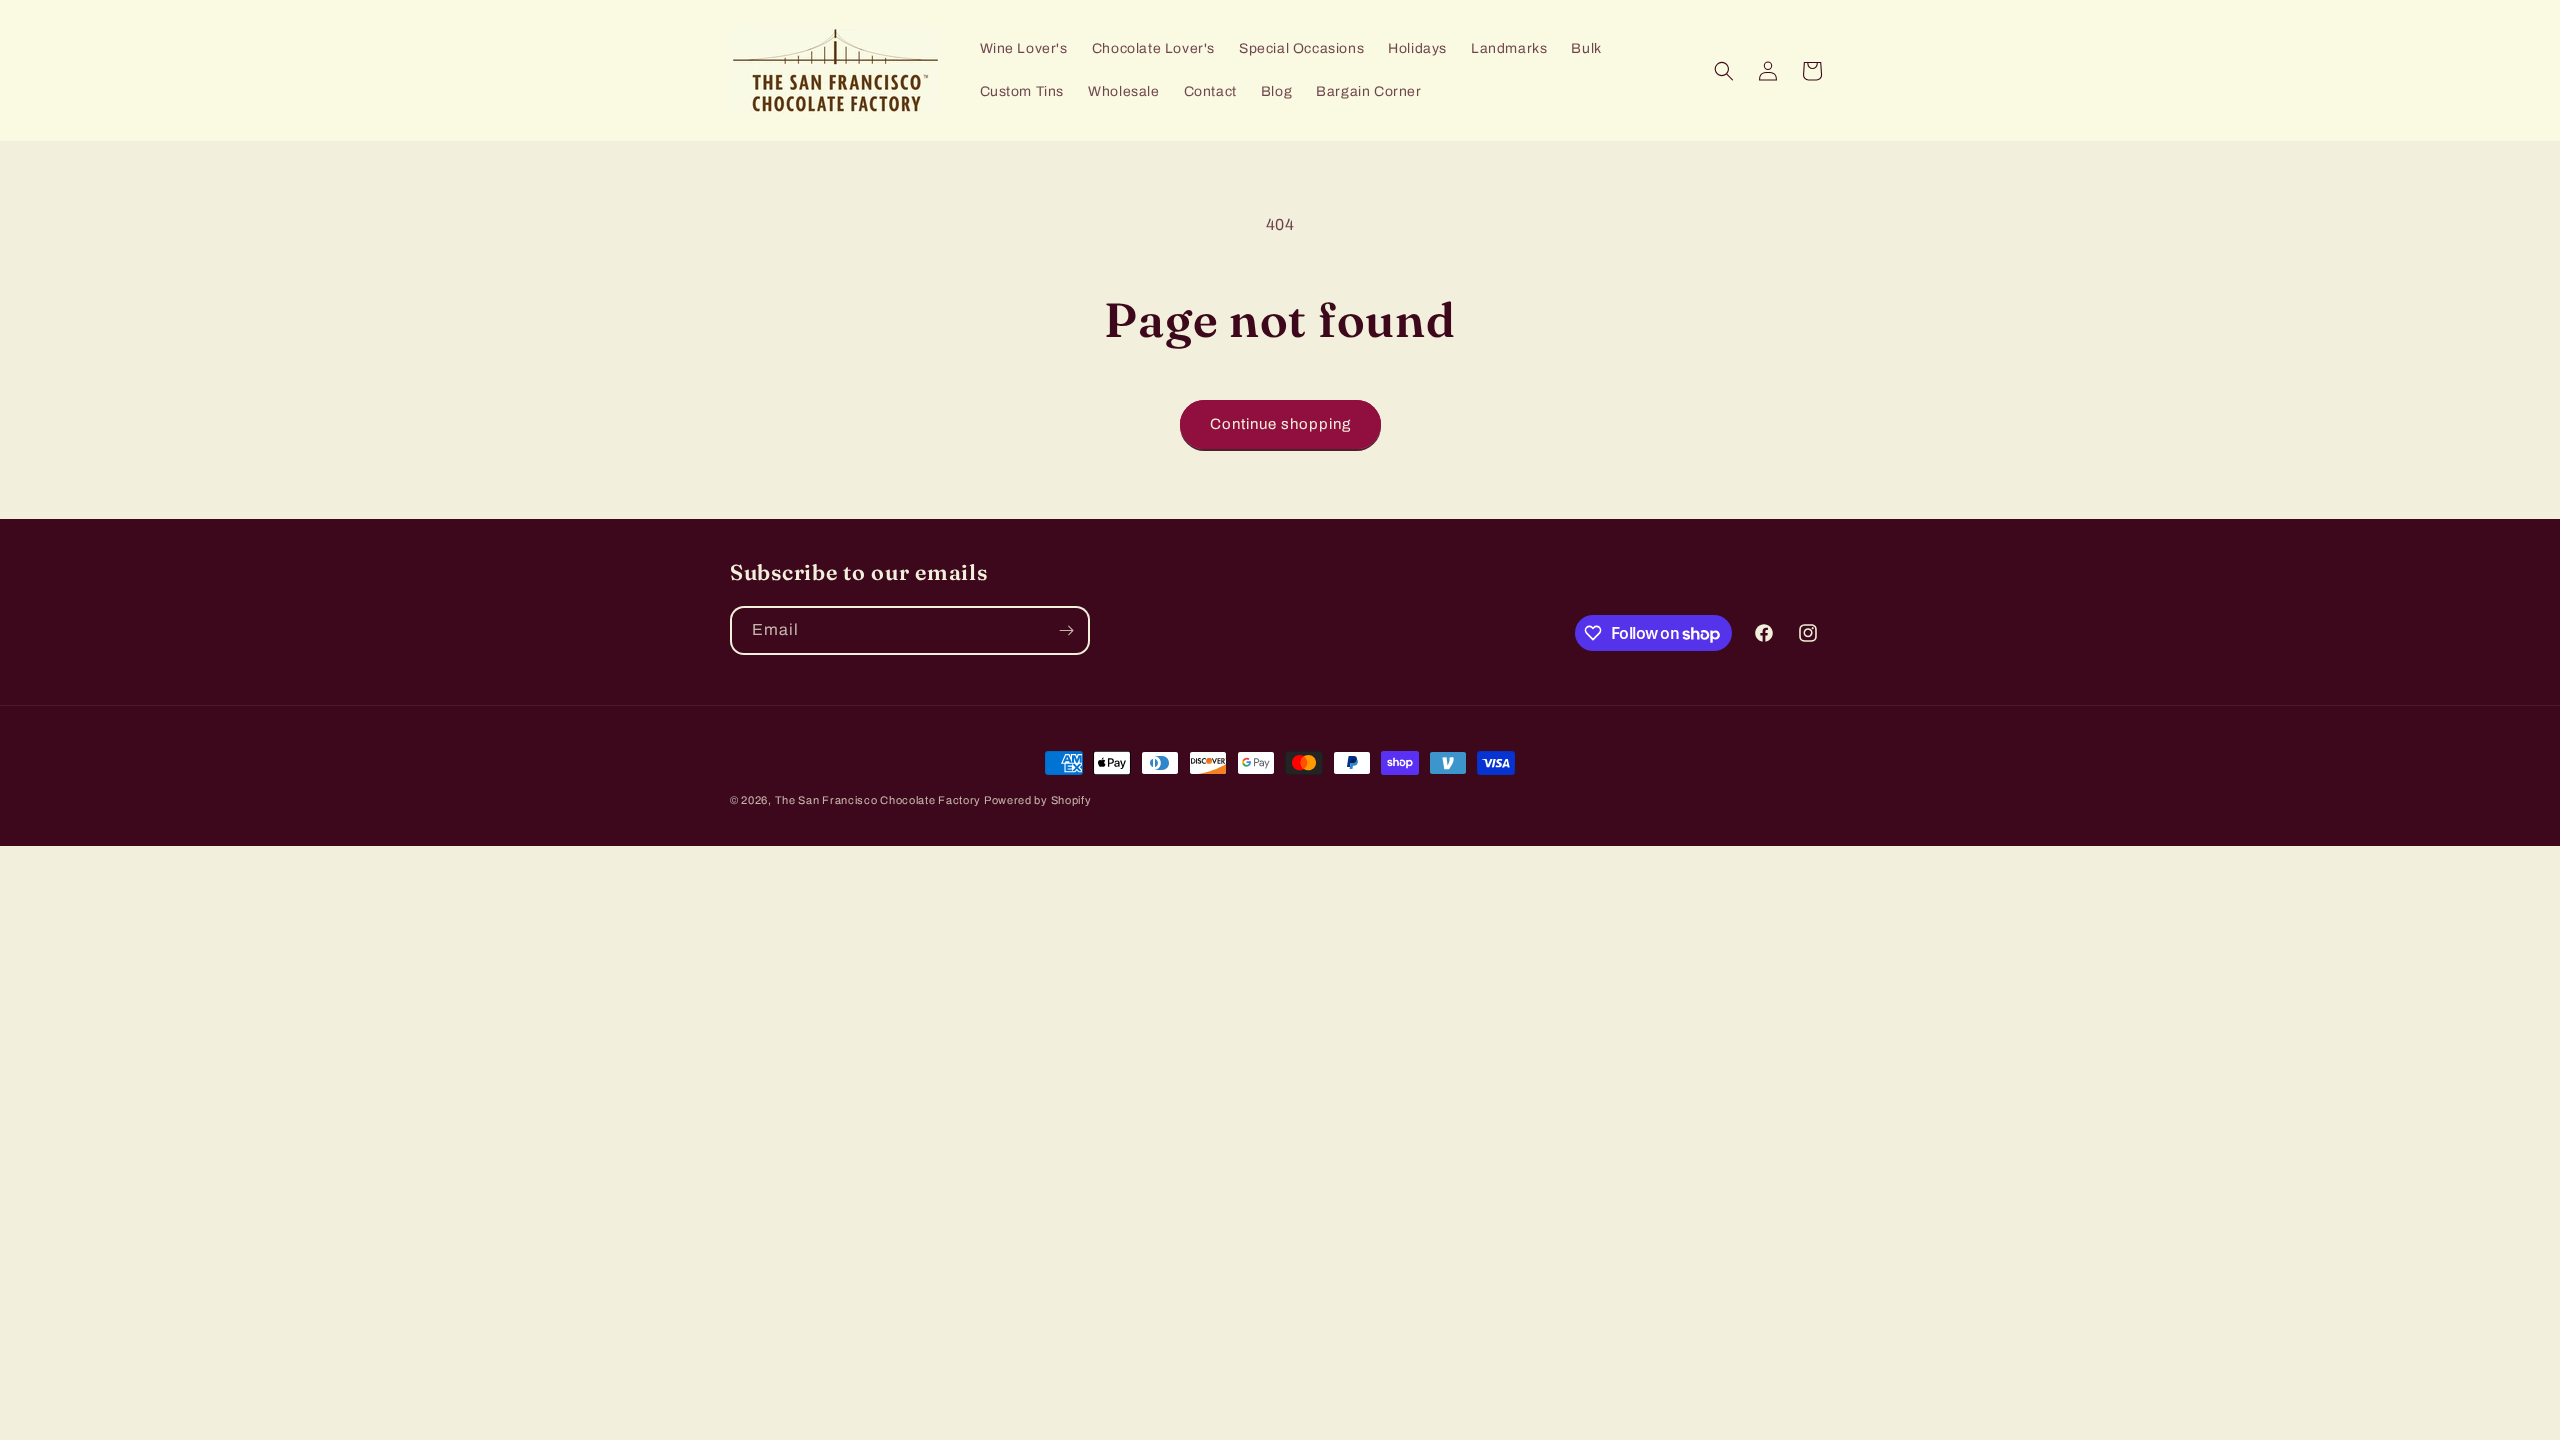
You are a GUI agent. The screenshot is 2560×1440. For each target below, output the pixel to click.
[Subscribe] (1066, 630)
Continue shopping (1280, 424)
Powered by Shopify (1038, 800)
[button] (1724, 71)
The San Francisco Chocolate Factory (879, 800)
